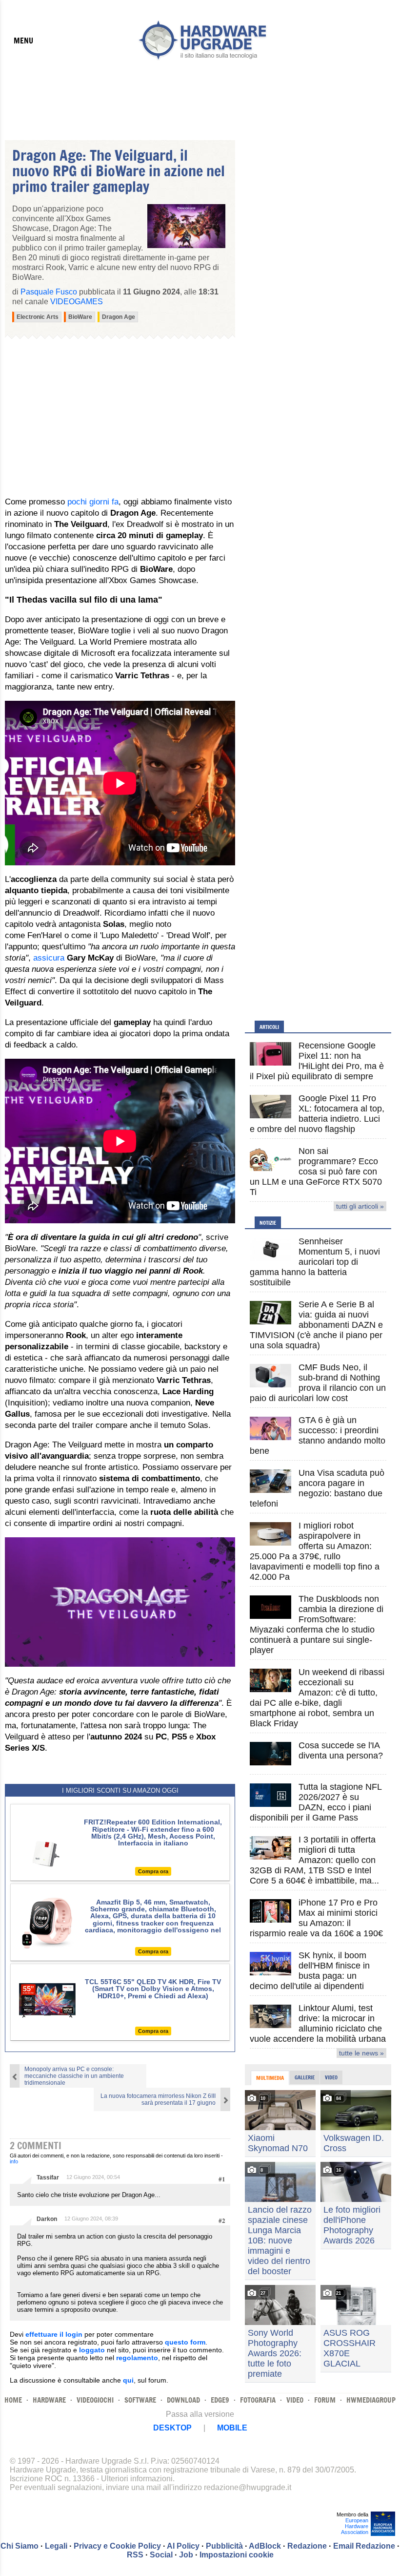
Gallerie (305, 2077)
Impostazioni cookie (237, 2555)
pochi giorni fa (93, 502)
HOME (13, 2400)
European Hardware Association (355, 2526)
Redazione (307, 2546)
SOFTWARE (140, 2400)
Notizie (268, 1223)
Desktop (172, 2428)
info (14, 2161)
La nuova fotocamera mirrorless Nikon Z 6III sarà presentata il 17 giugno (158, 2099)
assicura (49, 958)
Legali (56, 2546)
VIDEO (295, 2400)
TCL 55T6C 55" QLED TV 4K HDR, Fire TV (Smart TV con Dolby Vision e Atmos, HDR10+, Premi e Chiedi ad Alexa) (153, 1989)
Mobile (232, 2428)
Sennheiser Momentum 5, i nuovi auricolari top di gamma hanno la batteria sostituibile (315, 1262)
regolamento (137, 2358)
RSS (135, 2555)
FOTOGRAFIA (258, 2400)
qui (128, 2380)
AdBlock (265, 2546)
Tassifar (48, 2178)
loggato (92, 2350)
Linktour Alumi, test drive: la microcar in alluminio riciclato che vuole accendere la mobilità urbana (318, 2023)
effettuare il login (54, 2334)
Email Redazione (364, 2546)
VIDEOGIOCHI (95, 2400)
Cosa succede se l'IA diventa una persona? (341, 1750)
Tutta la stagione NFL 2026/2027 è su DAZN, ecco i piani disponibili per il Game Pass (316, 1802)
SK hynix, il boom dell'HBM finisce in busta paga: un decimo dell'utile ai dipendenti (310, 1971)
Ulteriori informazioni (137, 2479)
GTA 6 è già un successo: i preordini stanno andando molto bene (318, 1435)
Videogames (77, 302)
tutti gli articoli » (360, 1206)
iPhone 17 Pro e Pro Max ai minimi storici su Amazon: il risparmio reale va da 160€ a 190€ (316, 1918)
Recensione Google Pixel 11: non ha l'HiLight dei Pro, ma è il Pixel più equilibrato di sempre (317, 1061)
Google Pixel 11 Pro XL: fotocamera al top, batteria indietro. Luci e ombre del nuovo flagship (317, 1114)
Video (331, 2077)
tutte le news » (361, 2053)
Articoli (269, 1027)
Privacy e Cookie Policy (117, 2546)
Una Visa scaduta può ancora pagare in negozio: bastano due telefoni (317, 1488)
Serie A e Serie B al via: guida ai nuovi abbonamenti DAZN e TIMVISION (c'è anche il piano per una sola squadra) (316, 1325)
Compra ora (153, 1871)
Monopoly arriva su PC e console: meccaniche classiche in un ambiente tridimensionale (74, 2076)
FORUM (325, 2400)
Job (186, 2555)
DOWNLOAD (183, 2400)
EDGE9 (220, 2400)
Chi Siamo (20, 2546)
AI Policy (183, 2546)
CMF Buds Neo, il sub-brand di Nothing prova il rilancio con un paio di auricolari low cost (318, 1383)
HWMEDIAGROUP (371, 2400)
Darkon (47, 2219)
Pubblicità (224, 2546)
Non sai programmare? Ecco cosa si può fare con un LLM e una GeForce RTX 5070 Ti (316, 1172)
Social (161, 2555)
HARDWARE (49, 2400)
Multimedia (270, 2078)
